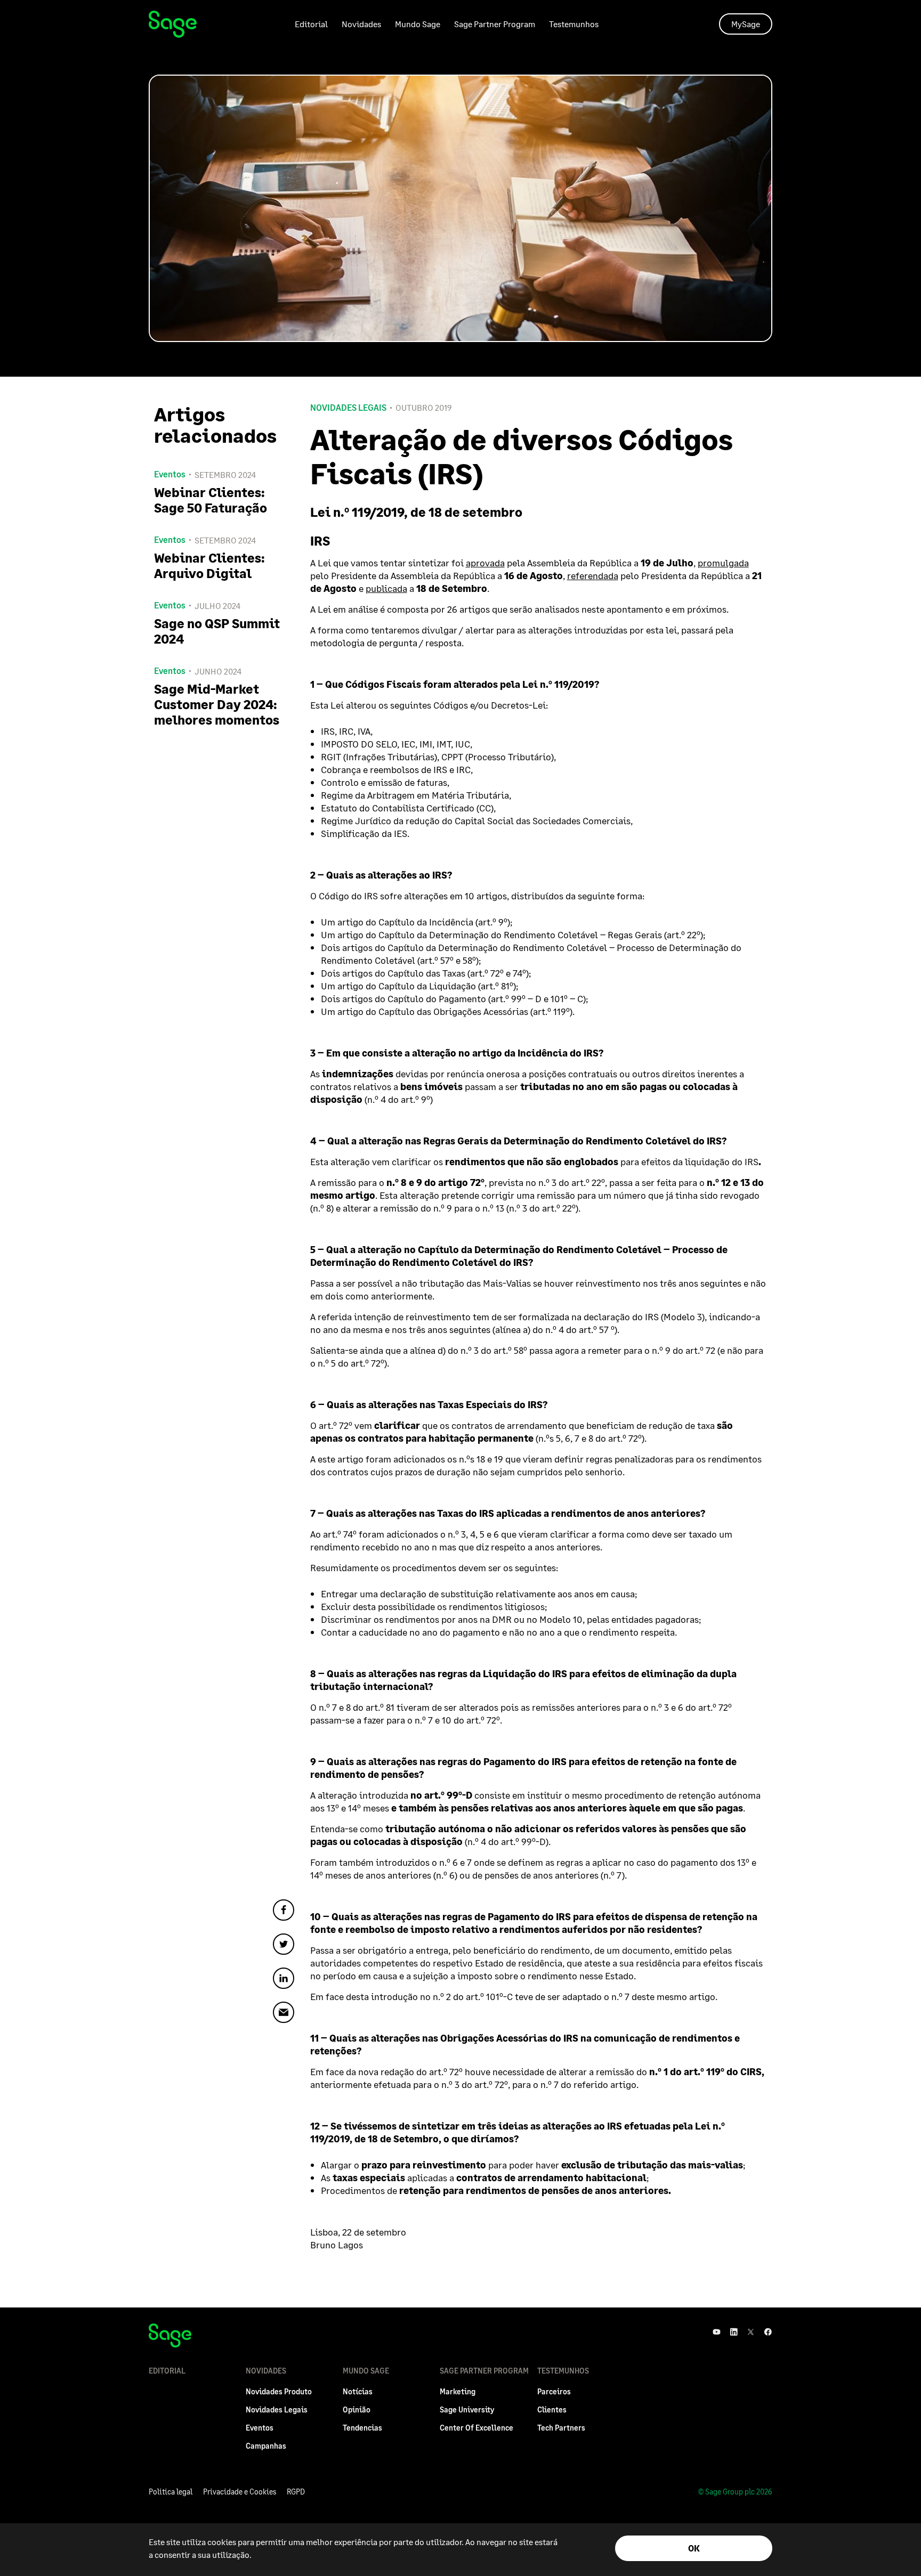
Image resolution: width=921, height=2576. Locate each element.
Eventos (260, 2428)
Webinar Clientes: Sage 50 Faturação (211, 500)
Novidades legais (348, 408)
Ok (694, 2548)
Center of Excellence (476, 2428)
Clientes (552, 2410)
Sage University (467, 2410)
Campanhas (266, 2446)
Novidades (361, 24)
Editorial (311, 24)
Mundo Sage (418, 24)
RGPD (296, 2492)
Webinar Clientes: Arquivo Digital (209, 565)
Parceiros (554, 2391)
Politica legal (171, 2492)
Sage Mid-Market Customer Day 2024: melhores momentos (217, 704)
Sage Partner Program (495, 24)
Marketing (458, 2391)
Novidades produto (279, 2391)
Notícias (358, 2391)
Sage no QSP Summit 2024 (217, 631)
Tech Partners (561, 2428)
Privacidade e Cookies (240, 2492)
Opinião (357, 2410)
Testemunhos (574, 24)
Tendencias (362, 2428)
